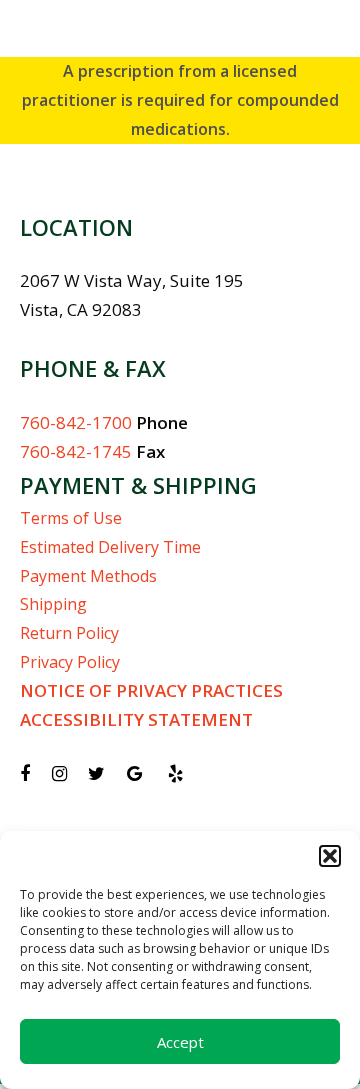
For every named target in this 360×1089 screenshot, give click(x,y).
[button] (330, 856)
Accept (180, 1042)
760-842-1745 (76, 451)
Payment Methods (88, 576)
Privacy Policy (70, 662)
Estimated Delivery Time (110, 547)
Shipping (53, 604)
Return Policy (69, 633)
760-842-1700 (76, 422)
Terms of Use (71, 518)
